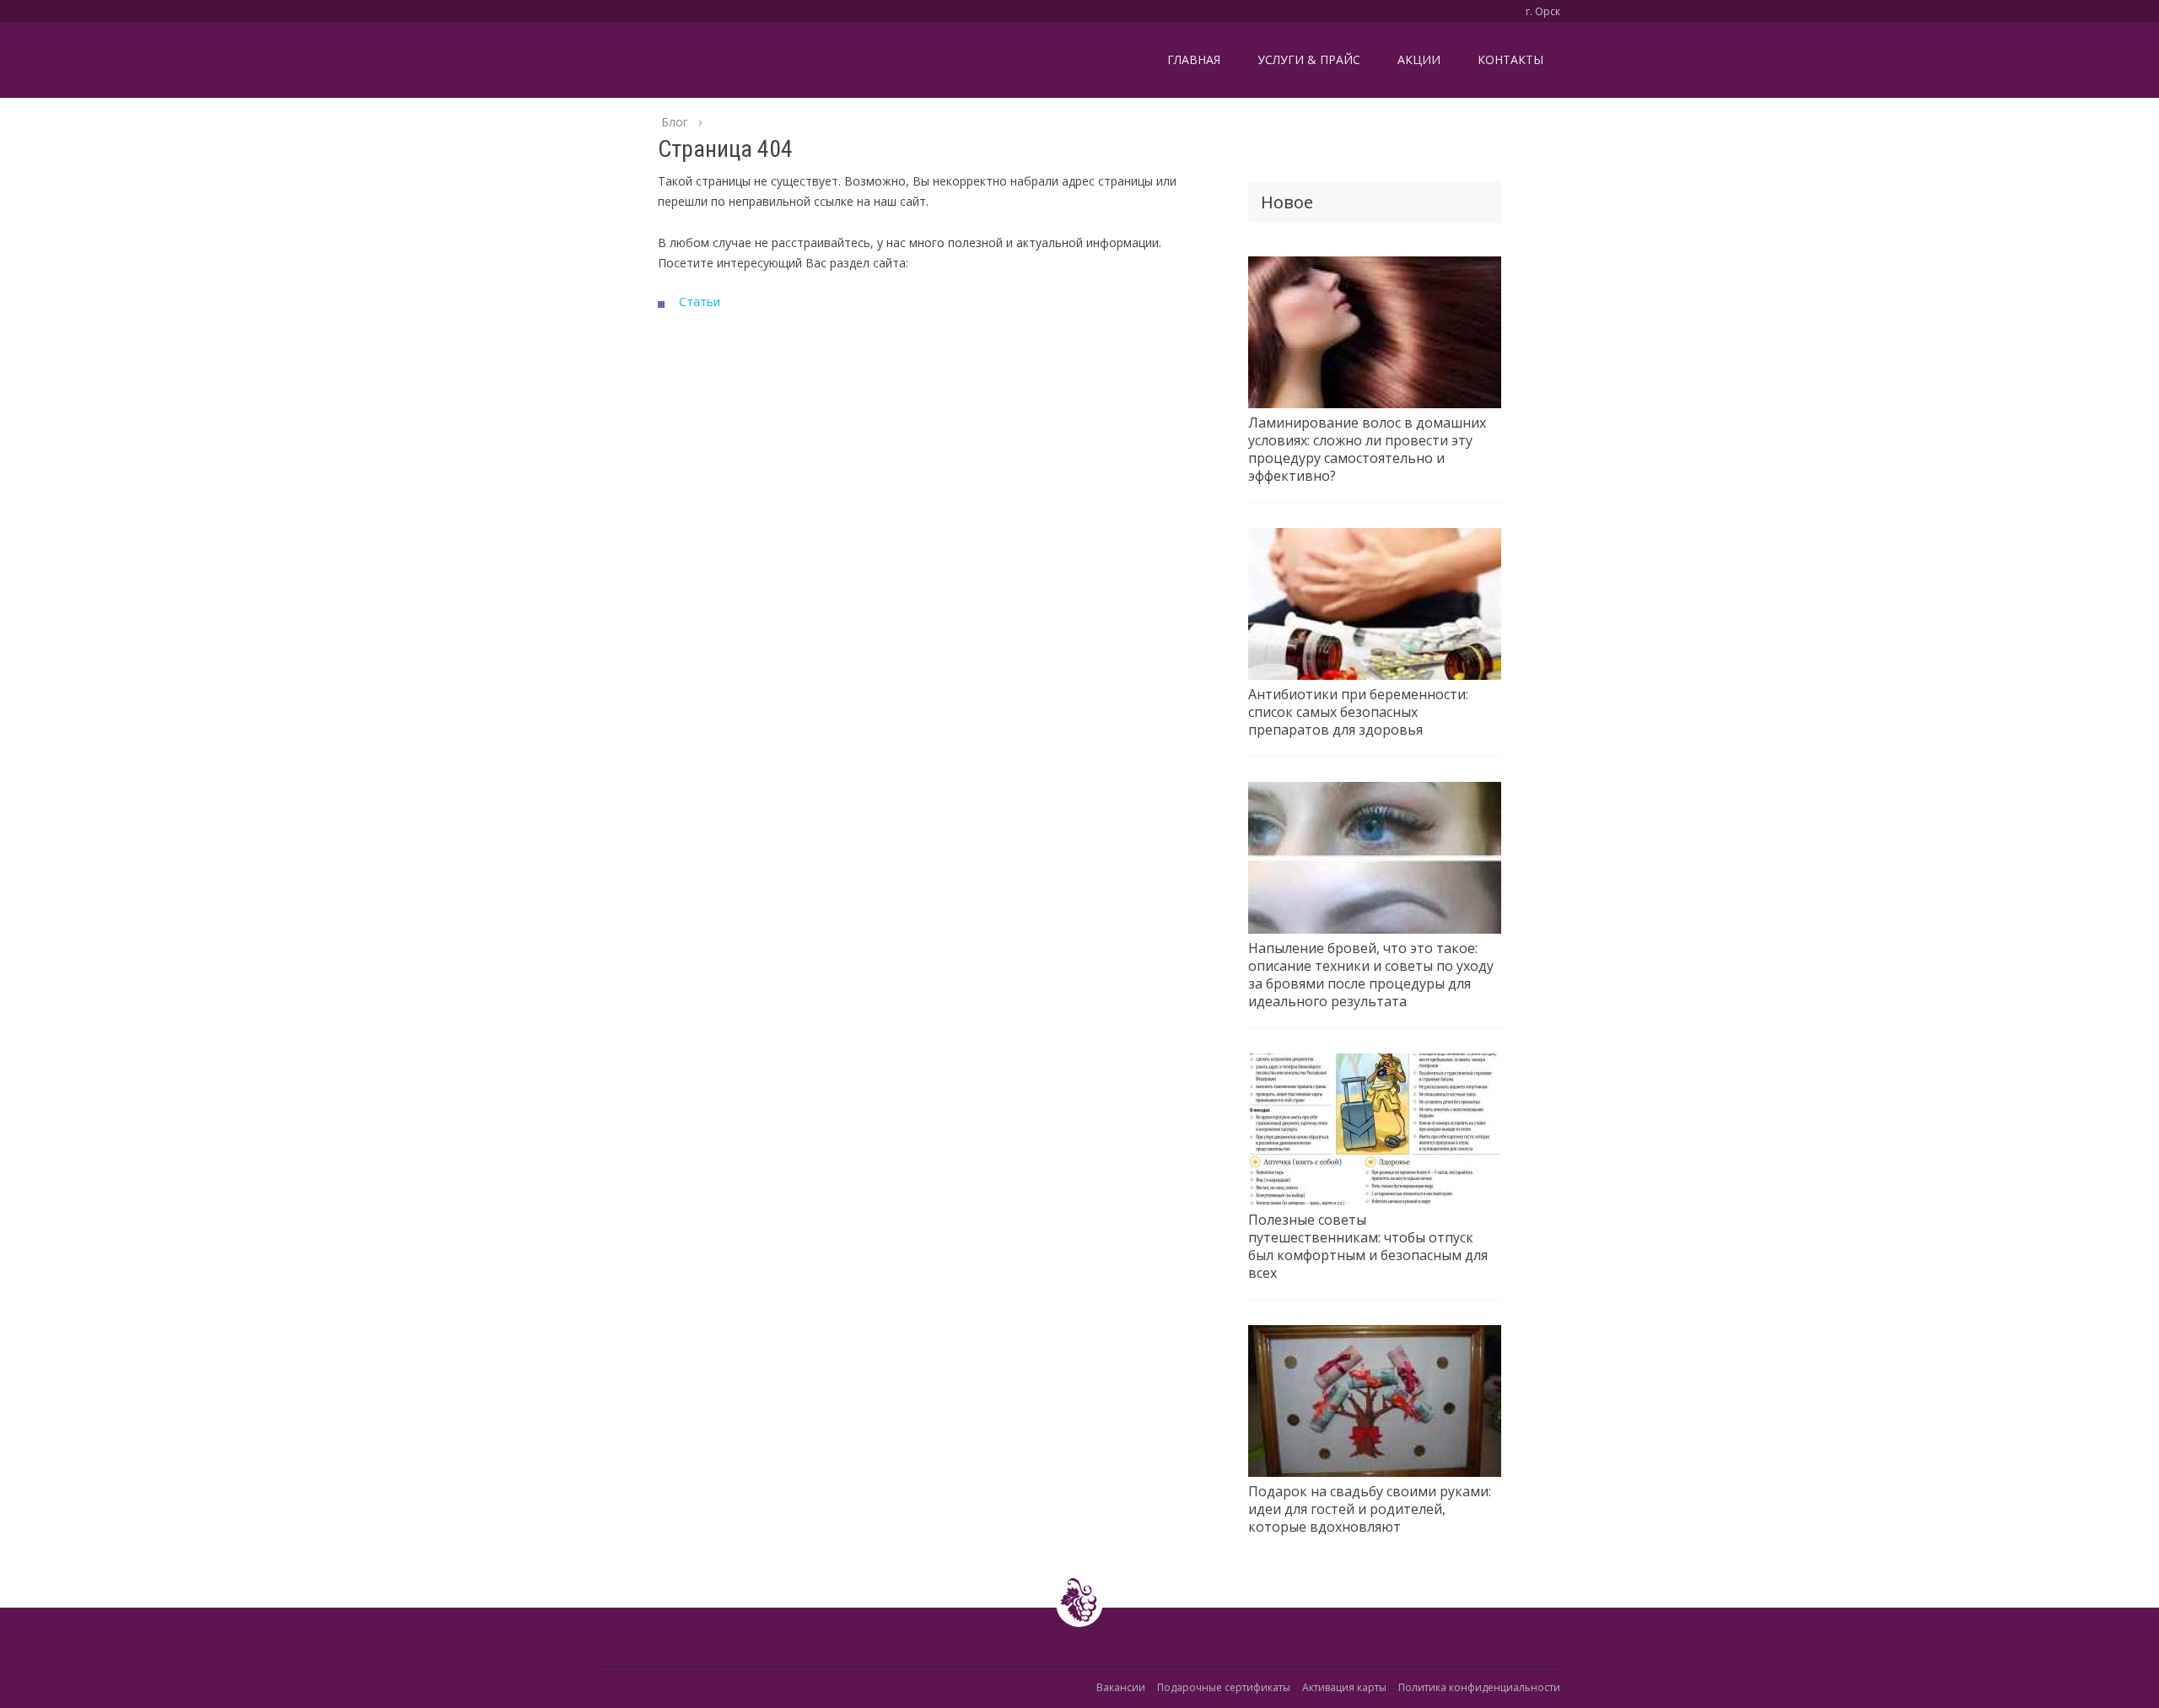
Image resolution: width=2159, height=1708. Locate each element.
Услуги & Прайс (1309, 59)
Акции (1419, 59)
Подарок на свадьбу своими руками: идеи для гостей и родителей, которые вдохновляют (1370, 1509)
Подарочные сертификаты (1224, 1687)
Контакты (1510, 59)
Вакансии (1121, 1687)
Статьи (700, 302)
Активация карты (1344, 1687)
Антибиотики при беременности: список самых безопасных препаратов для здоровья (1358, 712)
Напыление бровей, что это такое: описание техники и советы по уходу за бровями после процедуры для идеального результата (1371, 975)
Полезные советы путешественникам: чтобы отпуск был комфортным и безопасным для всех (1368, 1247)
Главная (1194, 59)
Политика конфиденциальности (1479, 1687)
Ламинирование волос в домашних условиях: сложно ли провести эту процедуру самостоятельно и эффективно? (1367, 450)
